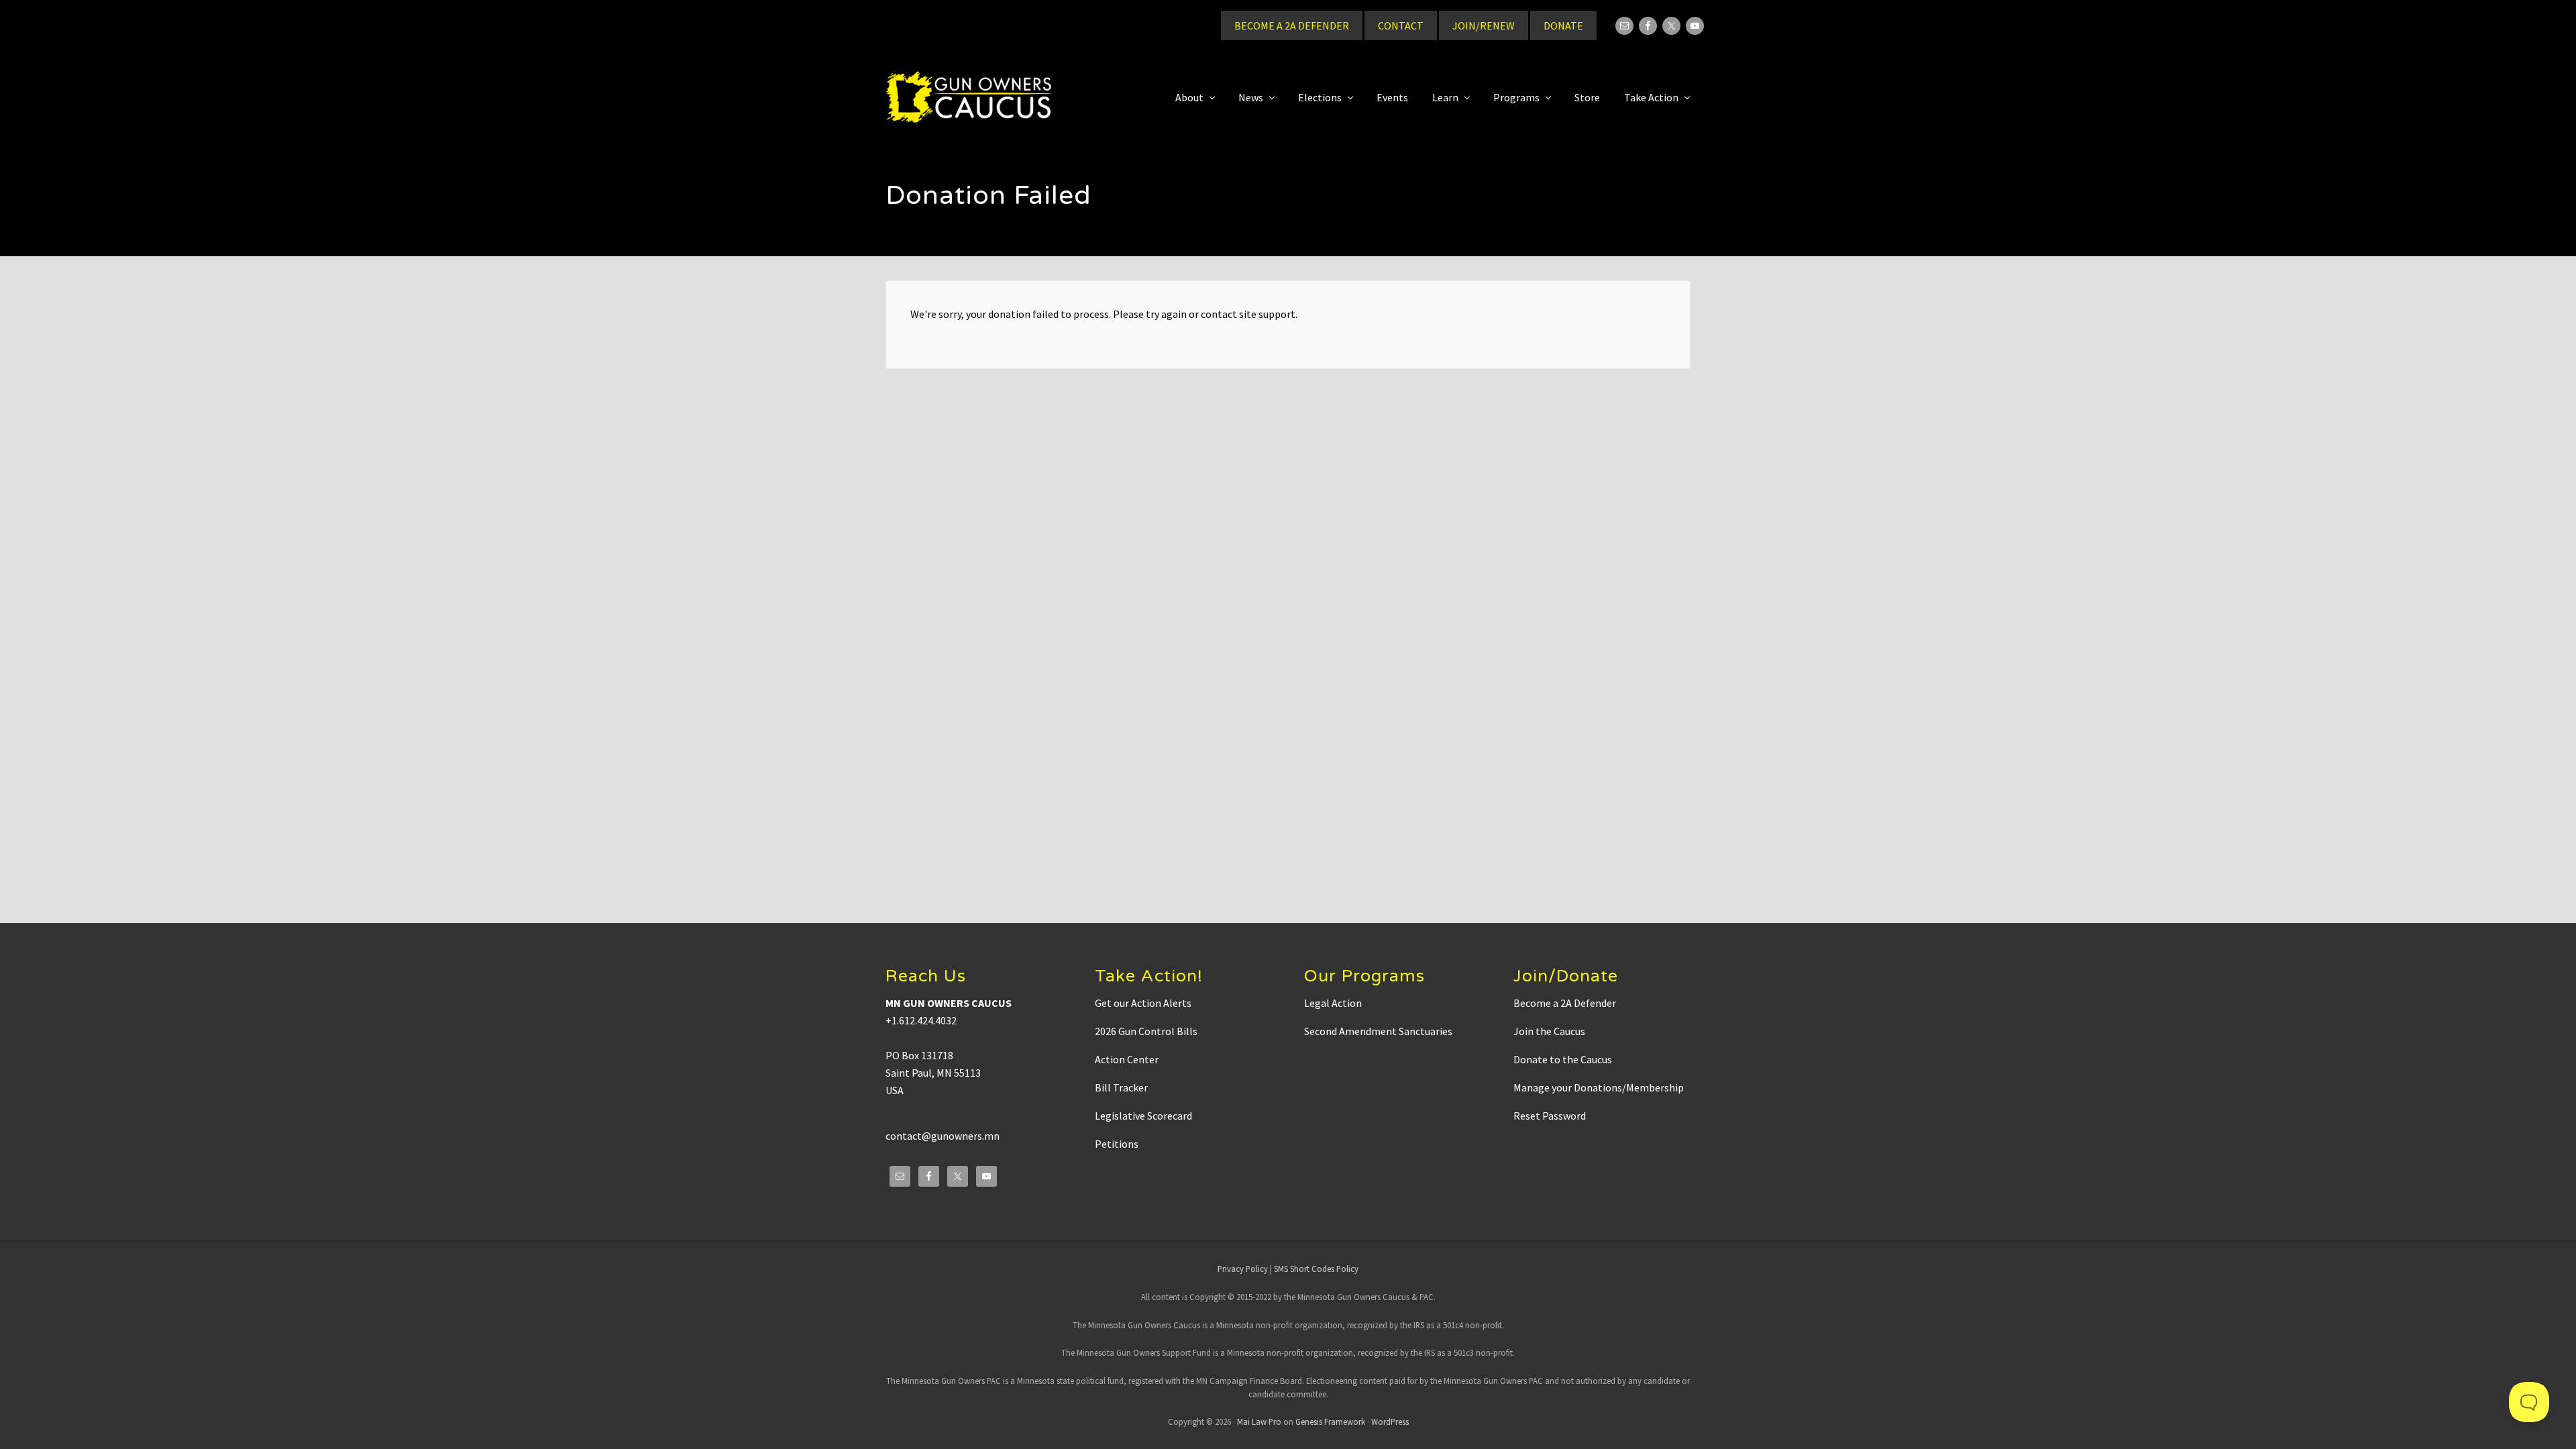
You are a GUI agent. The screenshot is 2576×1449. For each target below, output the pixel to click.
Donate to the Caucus (1563, 1059)
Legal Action (1333, 1003)
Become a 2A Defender (1565, 1003)
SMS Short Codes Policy (1316, 1269)
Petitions (1117, 1144)
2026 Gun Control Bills (1146, 1031)
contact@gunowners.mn (943, 1136)
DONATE (1563, 25)
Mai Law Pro (1259, 1421)
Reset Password (1550, 1116)
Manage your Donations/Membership (1599, 1087)
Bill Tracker (1121, 1087)
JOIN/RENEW (1484, 25)
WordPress (1390, 1421)
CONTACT (1401, 25)
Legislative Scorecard (1143, 1116)
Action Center (1127, 1059)
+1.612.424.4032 (921, 1020)
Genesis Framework (1330, 1421)
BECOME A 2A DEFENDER (1292, 25)
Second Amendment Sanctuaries (1378, 1031)
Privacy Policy (1243, 1269)
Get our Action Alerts (1143, 1003)
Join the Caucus (1549, 1031)
